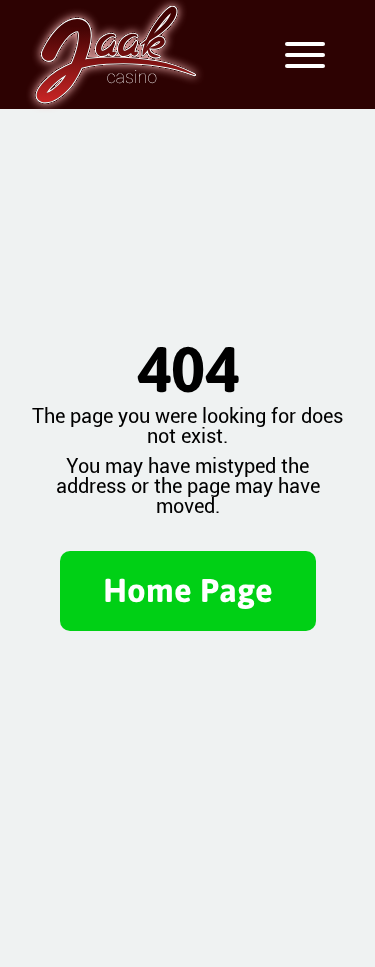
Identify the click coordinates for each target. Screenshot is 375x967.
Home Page (188, 590)
